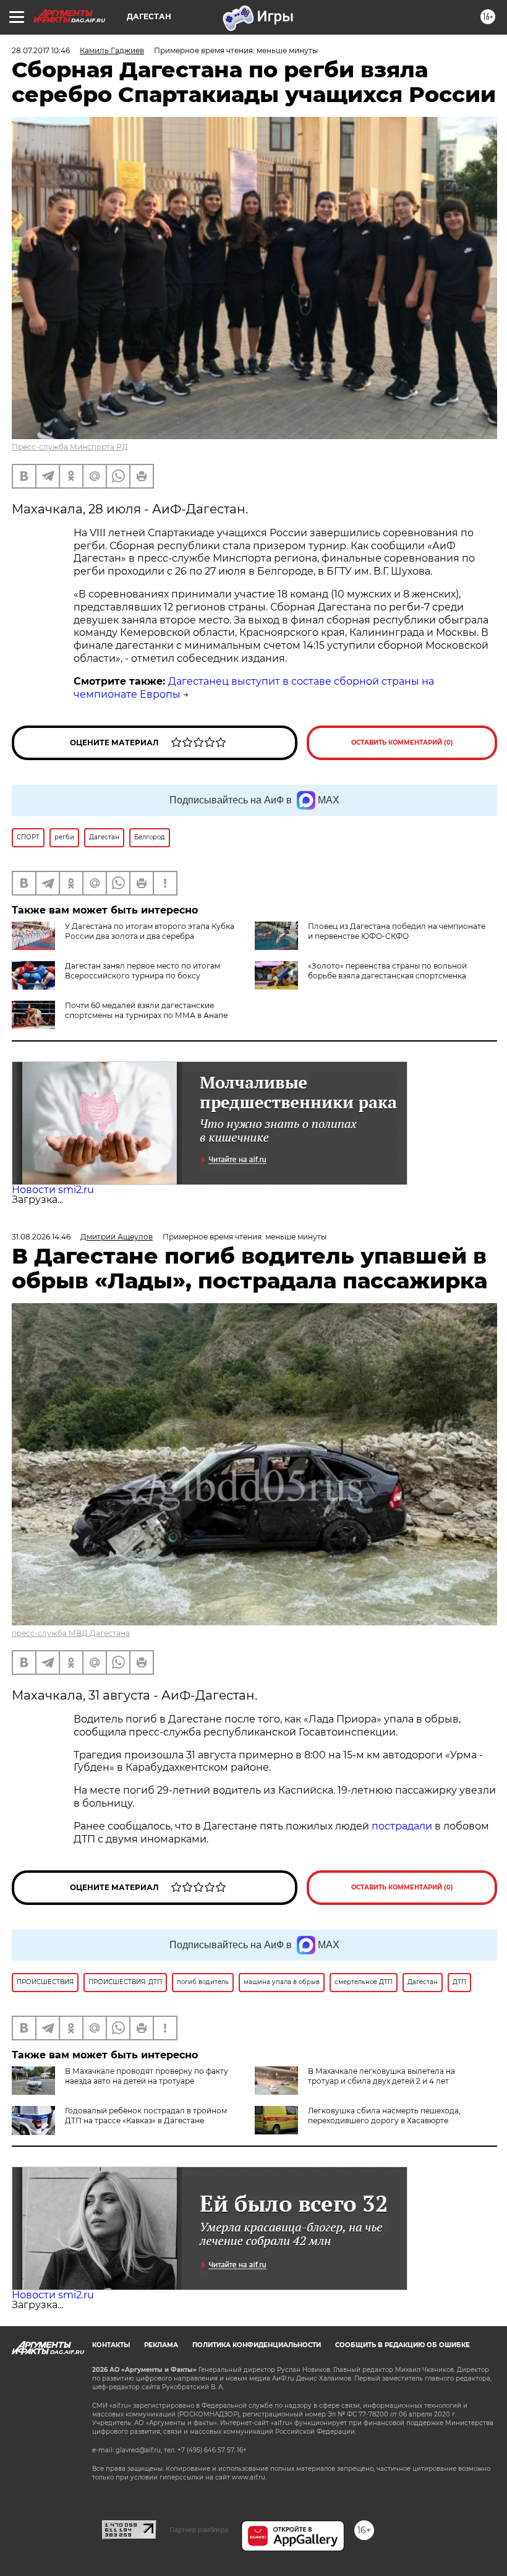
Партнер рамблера (199, 2530)
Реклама (161, 2345)
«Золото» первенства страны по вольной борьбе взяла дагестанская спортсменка (387, 971)
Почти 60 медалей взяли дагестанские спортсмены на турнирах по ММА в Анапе (146, 1010)
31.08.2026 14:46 (41, 1237)
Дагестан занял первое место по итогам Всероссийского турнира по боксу (143, 971)
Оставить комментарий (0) (402, 742)
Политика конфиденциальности (257, 2345)
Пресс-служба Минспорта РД (70, 447)
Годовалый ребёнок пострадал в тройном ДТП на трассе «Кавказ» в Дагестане (146, 2116)
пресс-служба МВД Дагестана (71, 1633)
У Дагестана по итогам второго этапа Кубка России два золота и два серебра (150, 931)
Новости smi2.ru (53, 1190)
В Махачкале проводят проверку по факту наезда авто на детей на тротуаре (147, 2076)
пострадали (403, 1826)
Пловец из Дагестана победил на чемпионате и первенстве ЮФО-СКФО (397, 931)
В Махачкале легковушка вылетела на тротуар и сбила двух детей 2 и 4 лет (381, 2076)
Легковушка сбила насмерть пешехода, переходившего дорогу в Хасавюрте (384, 2116)
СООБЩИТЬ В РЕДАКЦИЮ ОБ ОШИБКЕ (403, 2345)
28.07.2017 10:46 (41, 50)
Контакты (111, 2345)
